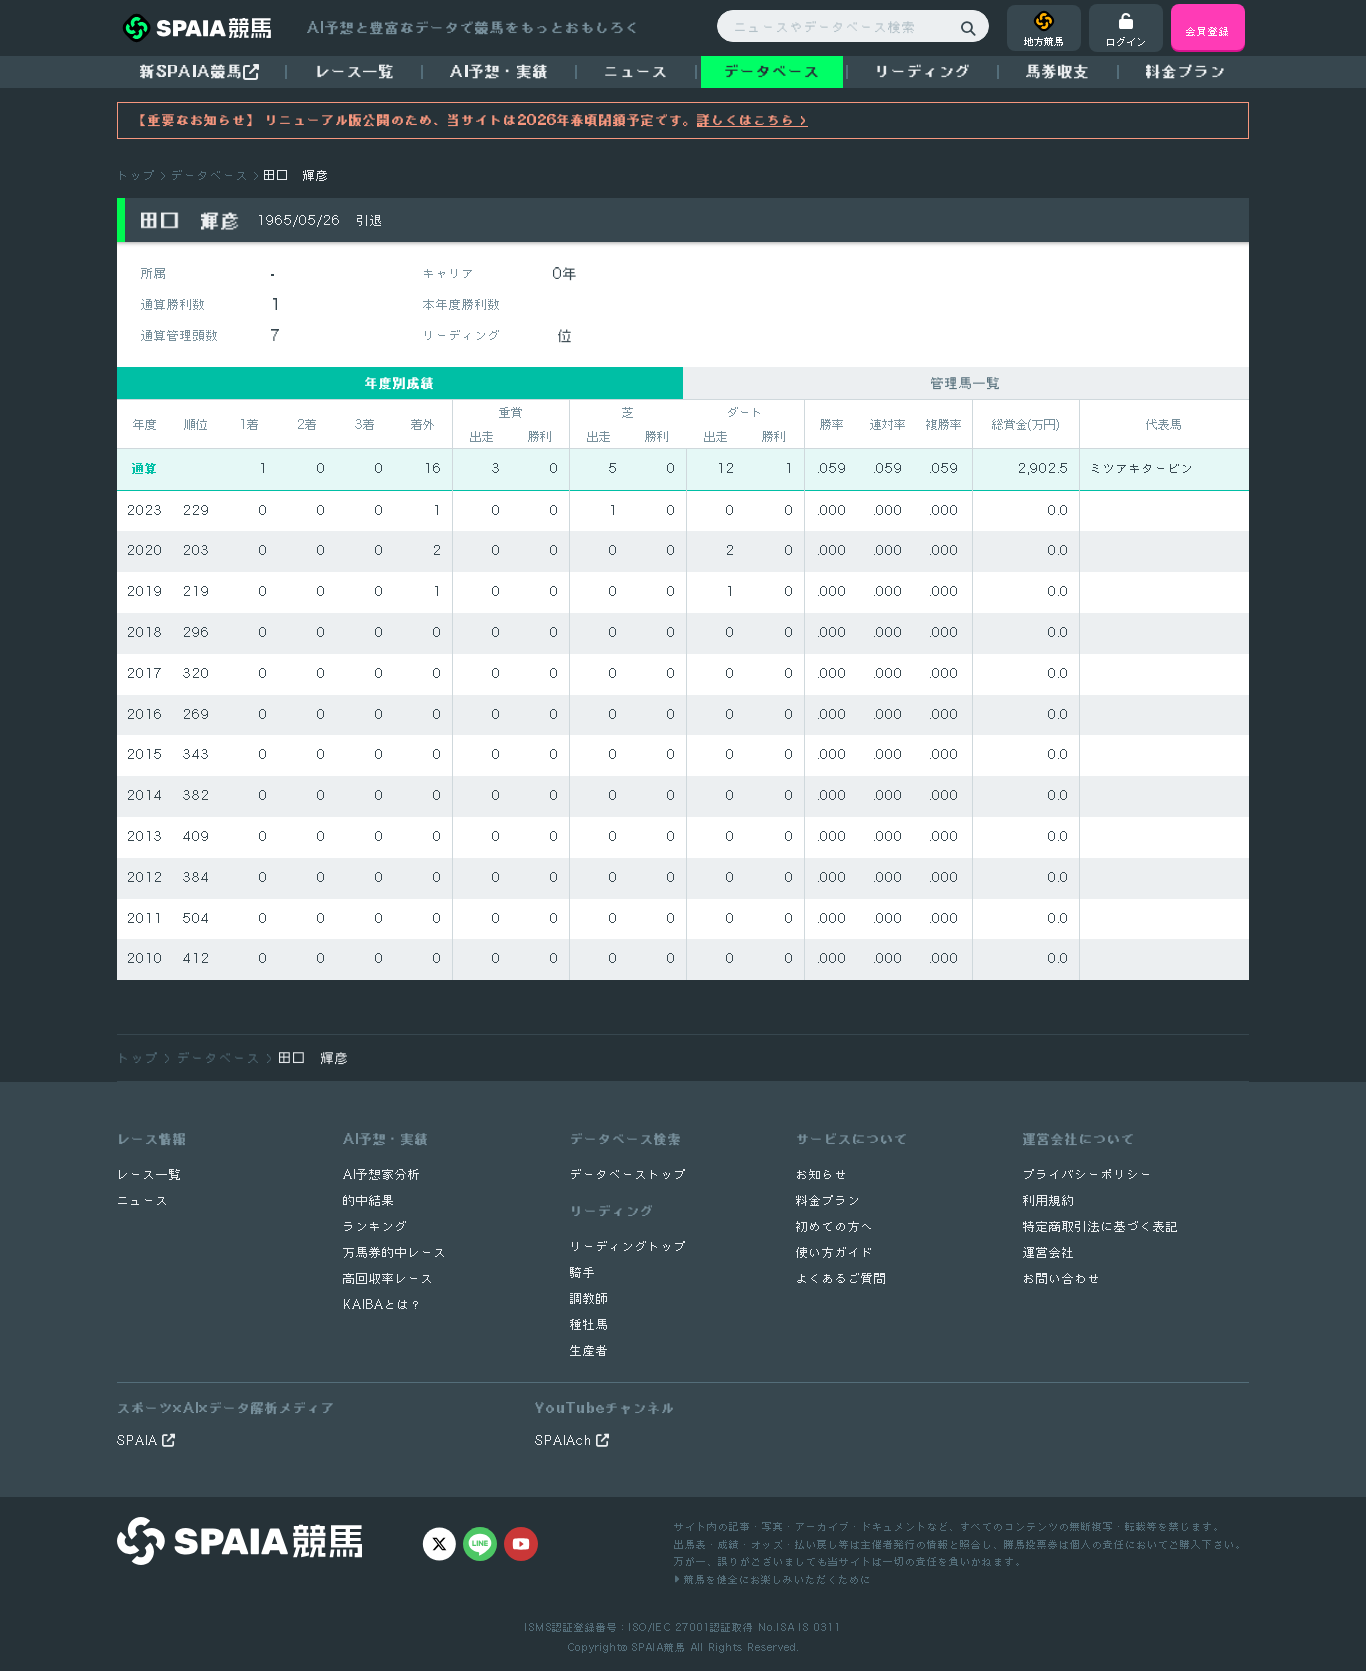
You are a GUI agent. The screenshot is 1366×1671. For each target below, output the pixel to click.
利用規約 (1049, 1200)
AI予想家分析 (382, 1174)
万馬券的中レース (395, 1252)
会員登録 (1208, 30)
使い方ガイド (835, 1252)
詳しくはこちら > (752, 120)
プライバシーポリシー (1088, 1174)
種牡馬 (589, 1324)
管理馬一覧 (966, 383)
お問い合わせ (1062, 1278)
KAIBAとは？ (383, 1304)
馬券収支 (1058, 71)
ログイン (1126, 41)
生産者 (589, 1350)
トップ (136, 175)
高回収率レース (388, 1278)
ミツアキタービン (1142, 468)
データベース (772, 71)
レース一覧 (355, 71)
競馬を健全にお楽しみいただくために (775, 1578)
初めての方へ (835, 1226)
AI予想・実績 (499, 71)
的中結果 (369, 1200)
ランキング (375, 1226)
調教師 (589, 1298)
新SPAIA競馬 (191, 71)
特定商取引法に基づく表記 (1101, 1226)
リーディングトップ (628, 1246)
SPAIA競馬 (658, 1646)
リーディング (923, 71)
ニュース (636, 71)
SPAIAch (565, 1440)
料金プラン (828, 1200)
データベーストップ (628, 1174)
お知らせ (822, 1174)
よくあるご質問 (841, 1278)
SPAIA (139, 1440)
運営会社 (1049, 1252)
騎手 (583, 1272)
